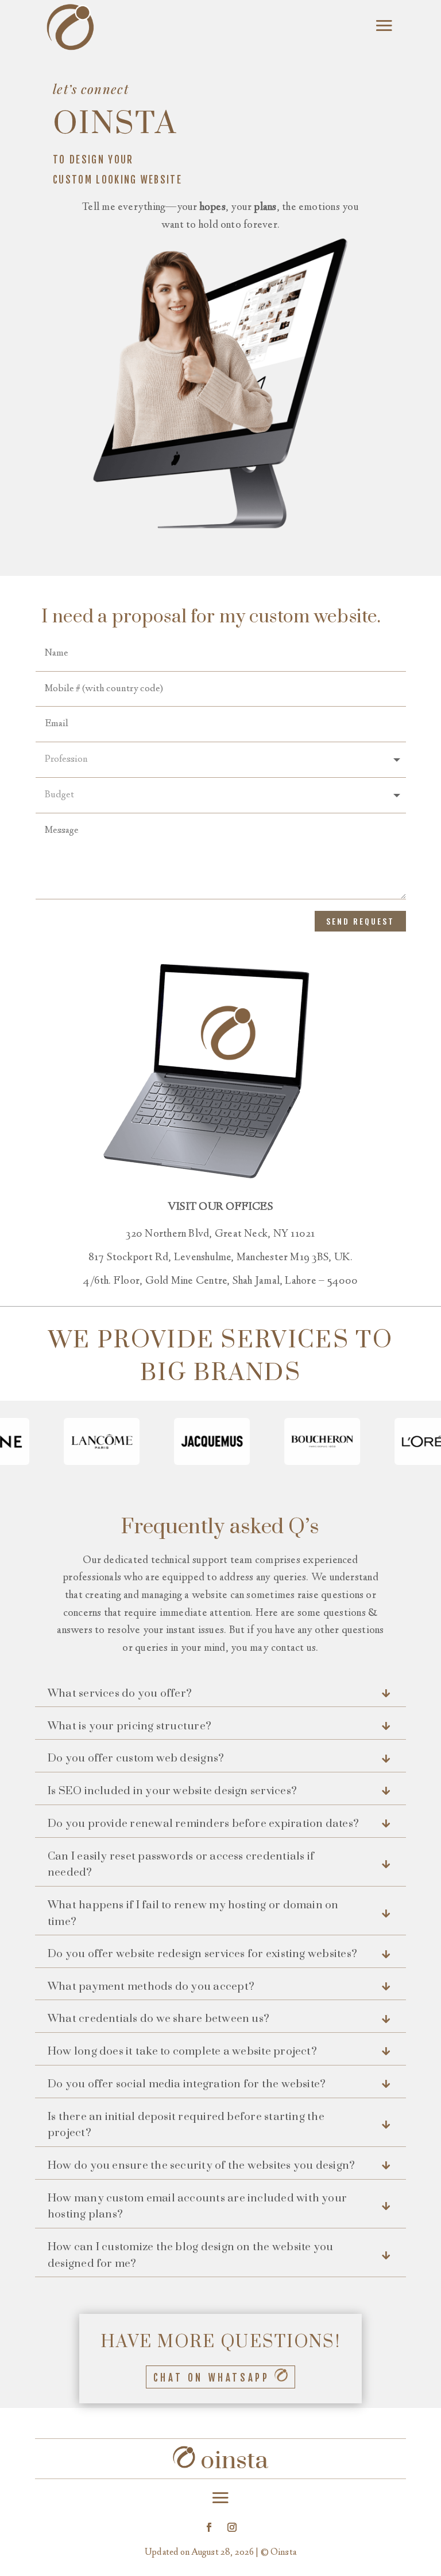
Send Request (360, 921)
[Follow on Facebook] (209, 2527)
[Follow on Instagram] (232, 2527)
